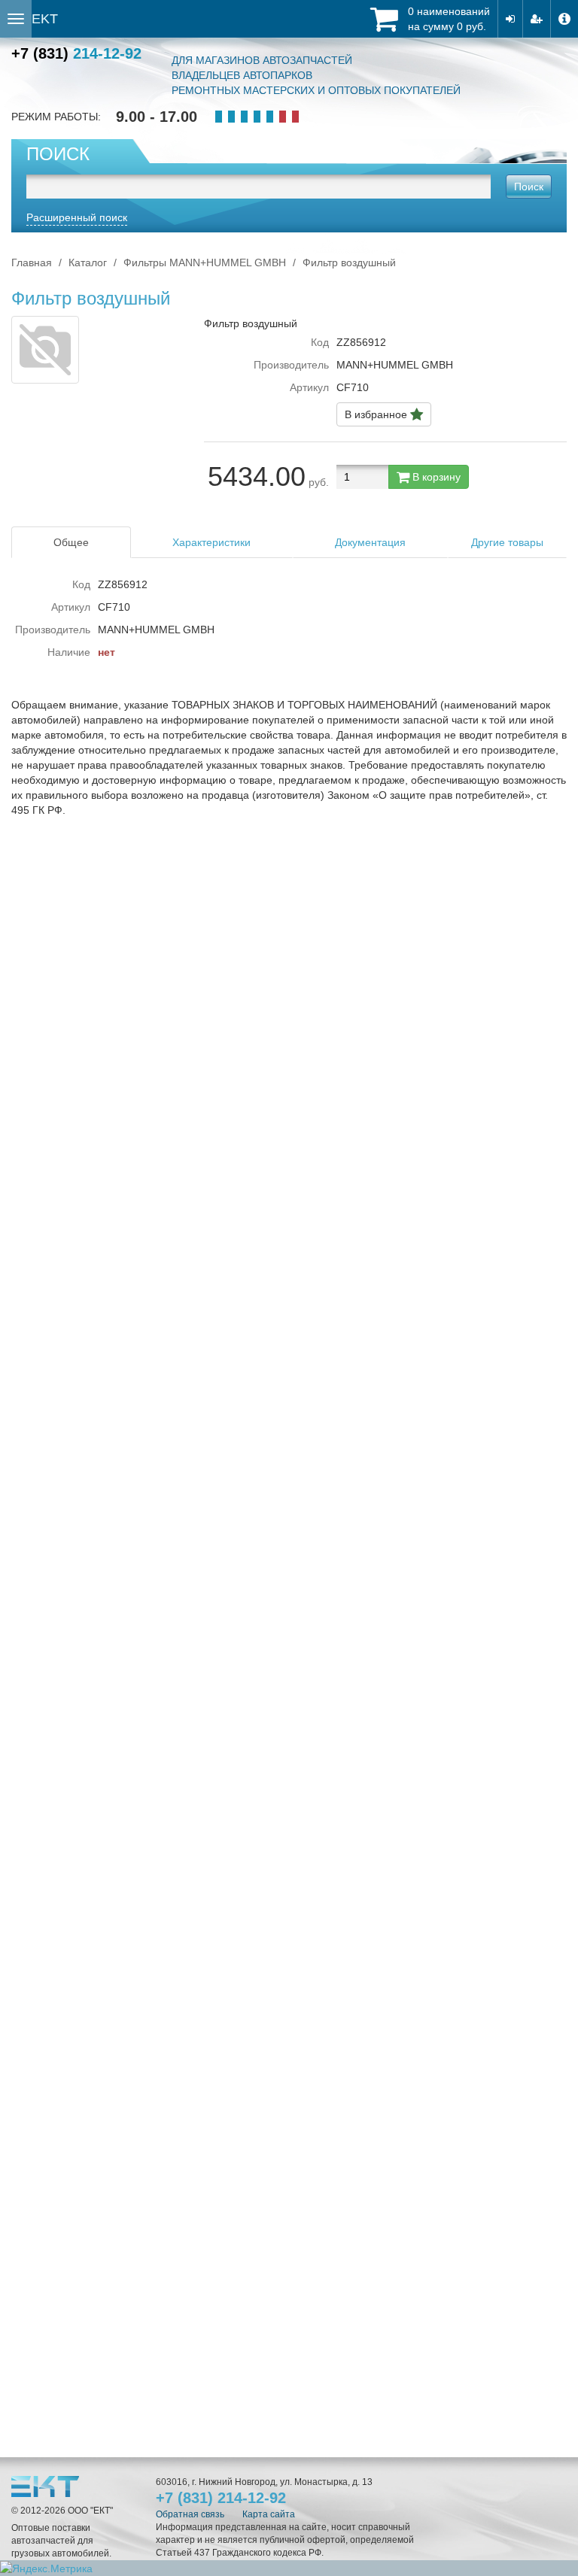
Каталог (88, 262)
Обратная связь (190, 2514)
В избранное (377, 414)
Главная (32, 262)
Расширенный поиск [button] (77, 217)
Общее (71, 542)
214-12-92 (76, 53)
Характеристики (211, 542)
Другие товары (507, 542)
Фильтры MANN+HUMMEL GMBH (205, 262)
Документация (370, 542)
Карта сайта (269, 2514)
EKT (45, 19)
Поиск (529, 187)
